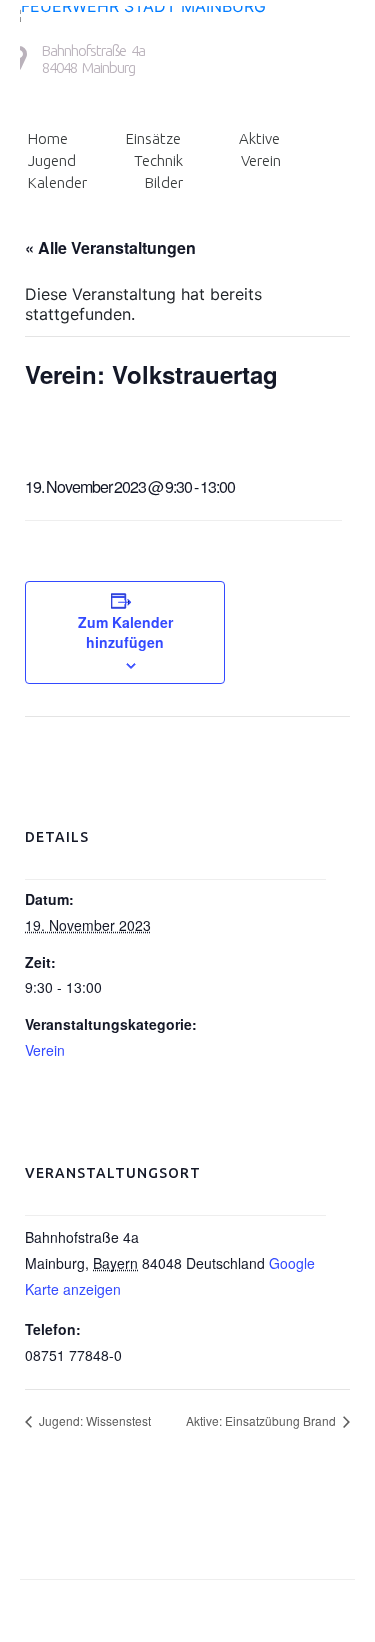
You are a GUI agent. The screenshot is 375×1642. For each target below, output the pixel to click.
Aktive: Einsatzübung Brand (262, 1420)
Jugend (52, 160)
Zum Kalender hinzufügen (125, 632)
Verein (261, 160)
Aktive (259, 138)
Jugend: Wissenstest (93, 1420)
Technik (158, 160)
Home (48, 138)
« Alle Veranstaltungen (110, 247)
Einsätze (153, 138)
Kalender (57, 182)
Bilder (164, 182)
